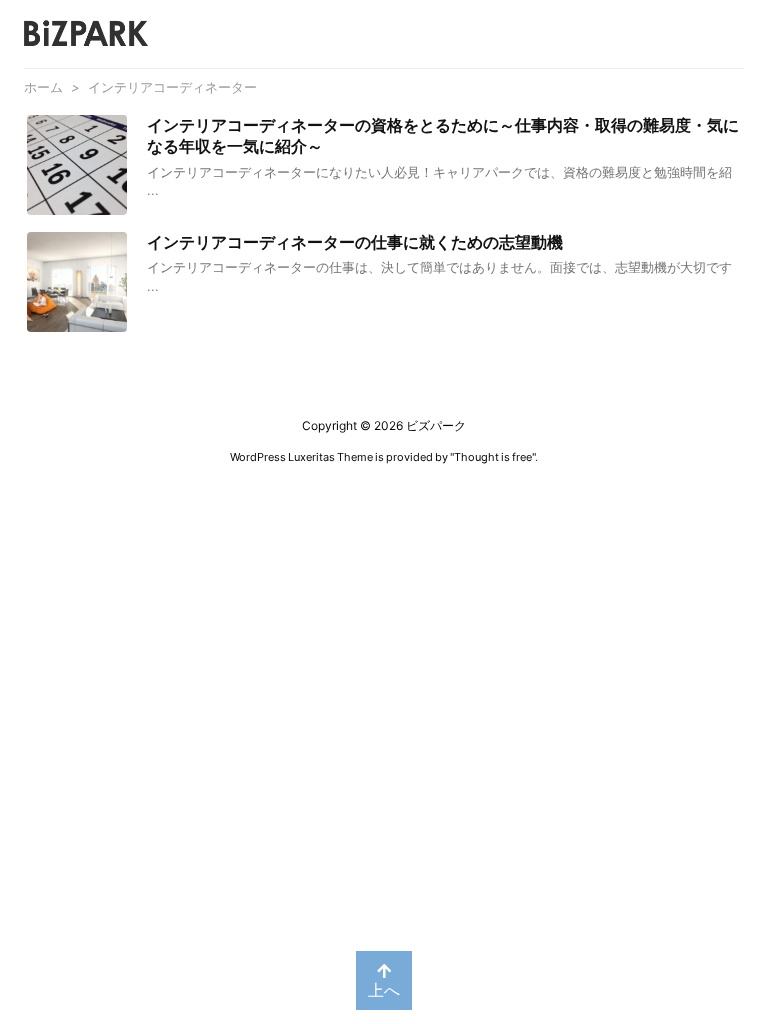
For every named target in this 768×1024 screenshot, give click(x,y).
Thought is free (493, 457)
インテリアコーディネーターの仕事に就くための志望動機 (355, 242)
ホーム (43, 87)
